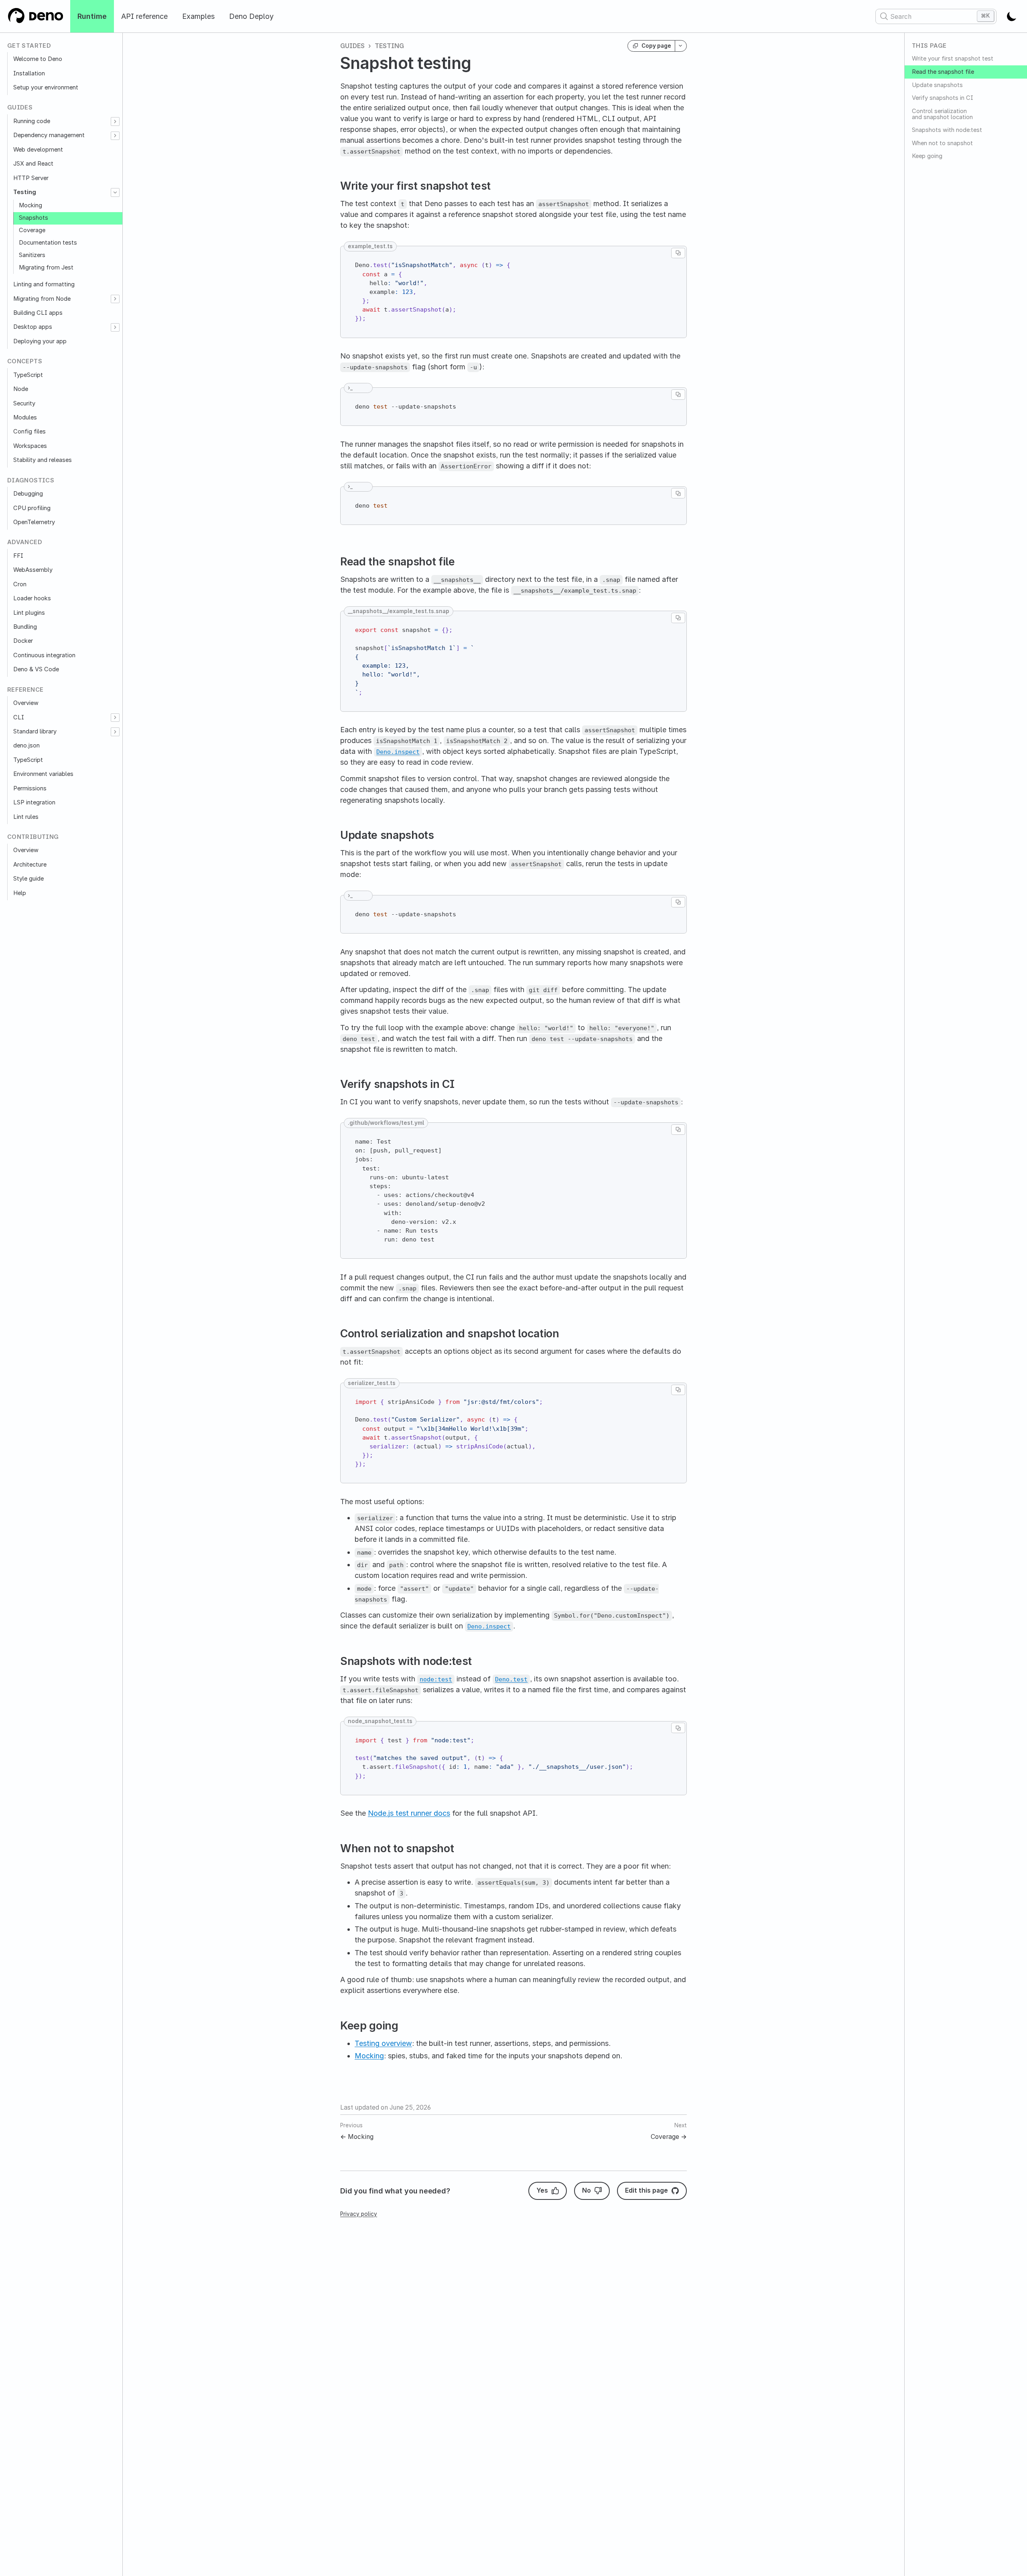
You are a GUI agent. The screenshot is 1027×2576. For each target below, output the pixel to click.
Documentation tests (48, 243)
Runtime (92, 16)
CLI (19, 717)
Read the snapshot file (943, 72)
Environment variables (43, 774)
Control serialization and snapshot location (942, 114)
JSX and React (33, 164)
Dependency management (49, 135)
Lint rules (26, 817)
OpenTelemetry (34, 522)
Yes (542, 2190)
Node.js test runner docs (409, 1813)
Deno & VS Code (36, 669)
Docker (23, 641)
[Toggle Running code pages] (115, 121)
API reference (144, 16)
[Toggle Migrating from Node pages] (115, 299)
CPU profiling (32, 508)
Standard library (35, 731)
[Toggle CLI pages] (115, 718)
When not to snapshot (942, 143)
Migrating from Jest (46, 267)
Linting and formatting (44, 284)
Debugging (28, 494)
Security (24, 403)
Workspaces (30, 446)
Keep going (927, 156)
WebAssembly (33, 570)
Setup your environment (46, 87)
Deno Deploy (251, 16)
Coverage (32, 230)
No (587, 2190)
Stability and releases (43, 460)
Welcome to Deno (38, 59)
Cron (20, 584)
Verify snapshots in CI (943, 98)
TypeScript (28, 375)
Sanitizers (32, 255)
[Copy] (678, 253)
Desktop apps (33, 327)
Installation (29, 73)
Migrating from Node (42, 299)
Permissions (30, 788)
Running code (32, 121)
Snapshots (33, 218)
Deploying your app (40, 341)
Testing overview (383, 2043)
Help (20, 893)
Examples (198, 16)
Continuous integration (44, 655)
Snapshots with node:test (947, 130)
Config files (29, 431)
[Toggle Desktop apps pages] (115, 327)
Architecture (30, 865)
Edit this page (646, 2190)
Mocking (30, 205)
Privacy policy (359, 2214)
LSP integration (34, 802)
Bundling (25, 627)
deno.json (26, 745)
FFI (18, 556)
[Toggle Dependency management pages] (115, 136)
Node (21, 389)
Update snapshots (937, 85)
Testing (25, 192)
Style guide (28, 879)
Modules (25, 417)
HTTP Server (31, 178)
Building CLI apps (38, 313)
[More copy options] (681, 46)
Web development (38, 150)
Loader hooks (32, 598)
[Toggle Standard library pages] (115, 732)
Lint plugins (29, 613)
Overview (26, 703)
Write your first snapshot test (953, 59)
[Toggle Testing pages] (115, 192)
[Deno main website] (35, 16)
